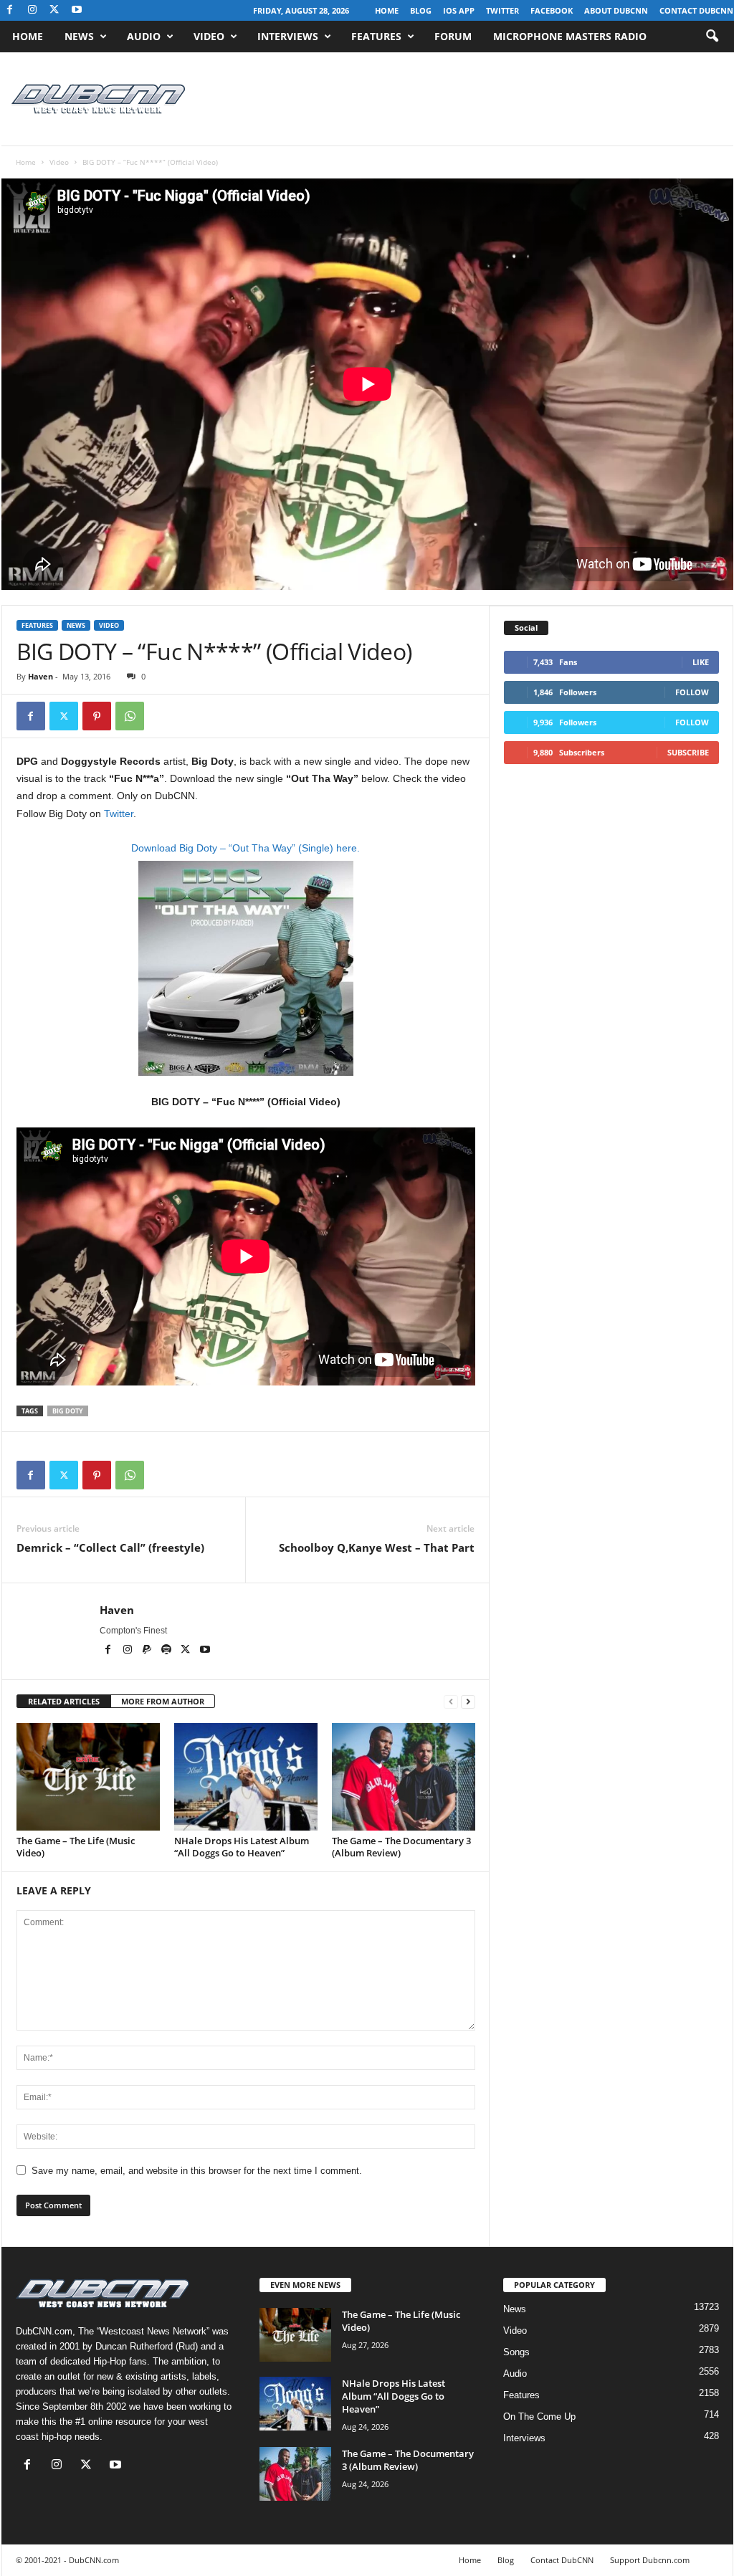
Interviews (288, 36)
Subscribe (688, 752)
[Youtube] (77, 10)
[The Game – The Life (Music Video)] (88, 1777)
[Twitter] (64, 716)
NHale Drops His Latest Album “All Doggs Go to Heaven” (242, 1847)
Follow (692, 692)
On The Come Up (539, 2417)
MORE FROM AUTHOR (163, 1701)
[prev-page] (451, 1702)
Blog (421, 10)
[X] (54, 10)
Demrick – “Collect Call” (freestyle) (110, 1547)
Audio (144, 36)
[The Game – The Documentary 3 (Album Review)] (404, 1777)
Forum (453, 36)
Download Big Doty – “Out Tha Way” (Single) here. (246, 848)
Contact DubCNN (696, 10)
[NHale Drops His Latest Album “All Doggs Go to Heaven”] (246, 1777)
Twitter (502, 10)
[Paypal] (148, 1651)
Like (701, 662)
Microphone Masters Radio (570, 36)
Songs (516, 2352)
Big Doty (68, 1411)
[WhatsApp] (130, 716)
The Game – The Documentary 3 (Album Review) (401, 1847)
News (79, 36)
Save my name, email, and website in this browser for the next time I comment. (197, 2171)
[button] (712, 37)
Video (209, 36)
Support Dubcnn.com (650, 2560)
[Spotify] (167, 1651)
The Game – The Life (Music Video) (76, 1847)
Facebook (552, 10)
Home (387, 10)
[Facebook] (10, 10)
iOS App (459, 10)
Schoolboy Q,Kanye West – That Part (377, 1547)
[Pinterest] (97, 716)
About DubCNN (616, 10)
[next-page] (468, 1702)
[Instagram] (32, 10)
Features (376, 36)
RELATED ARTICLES (64, 1701)
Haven (40, 676)
